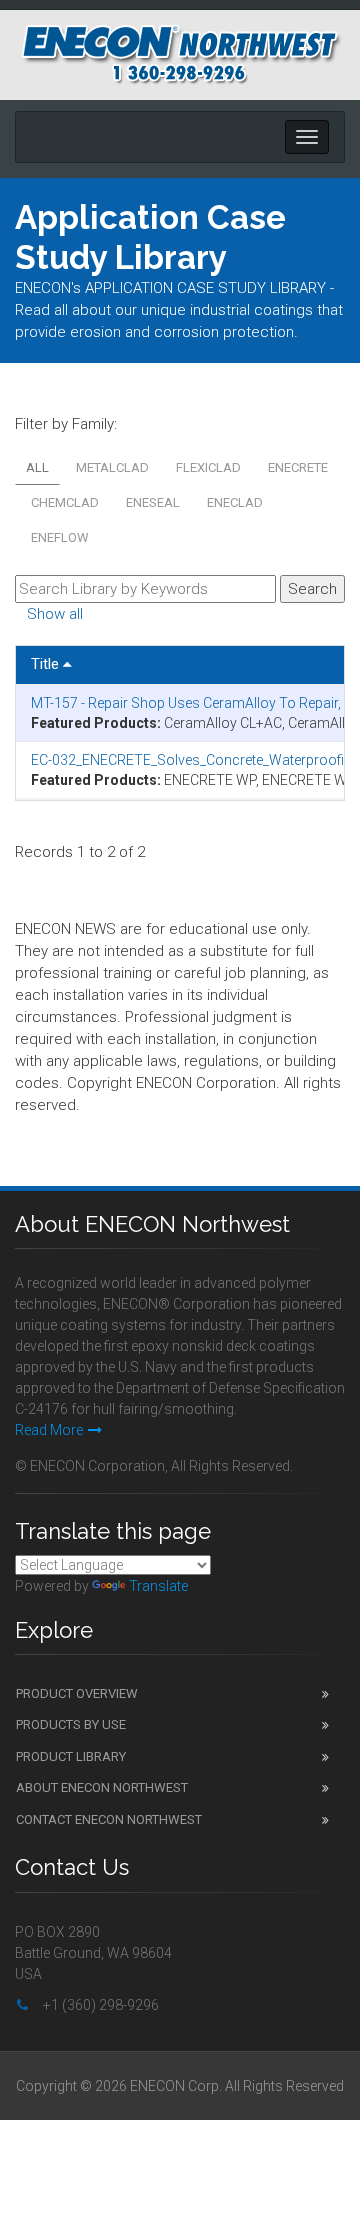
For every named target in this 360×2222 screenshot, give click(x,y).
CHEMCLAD (65, 502)
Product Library (71, 1756)
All (37, 467)
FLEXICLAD (208, 467)
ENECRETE (298, 467)
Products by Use (71, 1724)
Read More (49, 1430)
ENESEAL (153, 502)
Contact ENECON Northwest (109, 1819)
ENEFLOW (60, 537)
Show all (55, 614)
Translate (158, 1586)
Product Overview (77, 1693)
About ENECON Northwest (102, 1787)
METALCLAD (112, 467)
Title (47, 664)
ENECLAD (235, 502)
